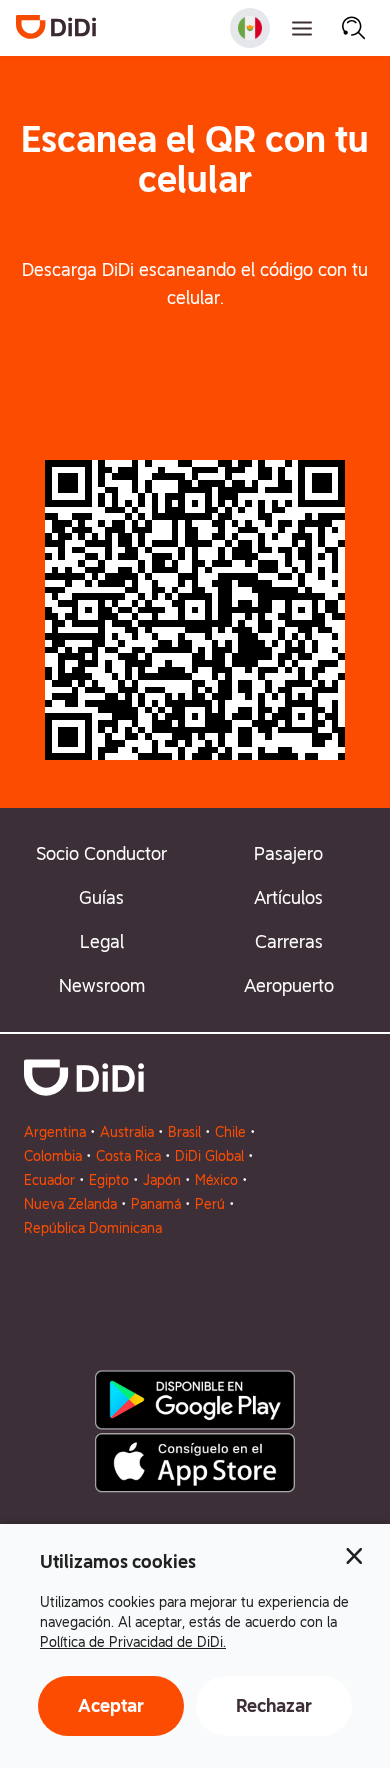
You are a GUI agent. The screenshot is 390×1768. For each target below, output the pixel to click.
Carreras (289, 941)
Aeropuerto (289, 985)
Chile (230, 1132)
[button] (195, 386)
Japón (162, 1180)
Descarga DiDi (195, 385)
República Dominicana (93, 1228)
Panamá (156, 1204)
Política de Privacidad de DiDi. (133, 1642)
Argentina (55, 1132)
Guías (101, 897)
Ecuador (49, 1180)
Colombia (53, 1156)
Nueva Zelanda (70, 1204)
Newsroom (102, 985)
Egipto (109, 1180)
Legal (102, 941)
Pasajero (288, 853)
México (216, 1180)
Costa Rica (128, 1156)
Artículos (288, 897)
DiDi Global (209, 1156)
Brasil (184, 1132)
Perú (210, 1204)
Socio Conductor (101, 853)
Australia (127, 1132)
